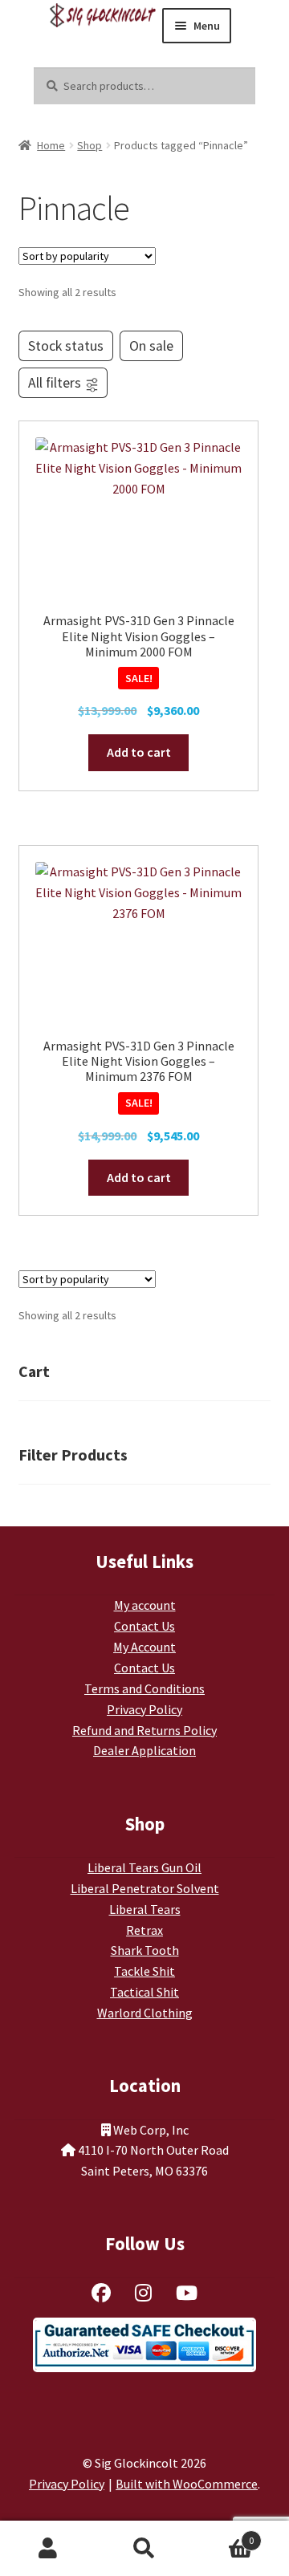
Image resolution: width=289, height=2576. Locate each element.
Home (51, 145)
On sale (151, 346)
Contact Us (144, 1626)
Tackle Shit (144, 1971)
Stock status (66, 346)
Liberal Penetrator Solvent (145, 1888)
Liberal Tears (145, 1909)
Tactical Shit (144, 1992)
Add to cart (139, 752)
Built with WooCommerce (187, 2484)
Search (144, 2549)
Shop (90, 145)
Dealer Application (144, 1750)
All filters (55, 383)
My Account (144, 1647)
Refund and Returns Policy (144, 1730)
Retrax (144, 1930)
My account (145, 1605)
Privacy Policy (144, 1709)
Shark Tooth (145, 1950)
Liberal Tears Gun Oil (144, 1867)
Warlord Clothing (145, 2013)
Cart (223, 2535)
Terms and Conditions (144, 1688)
